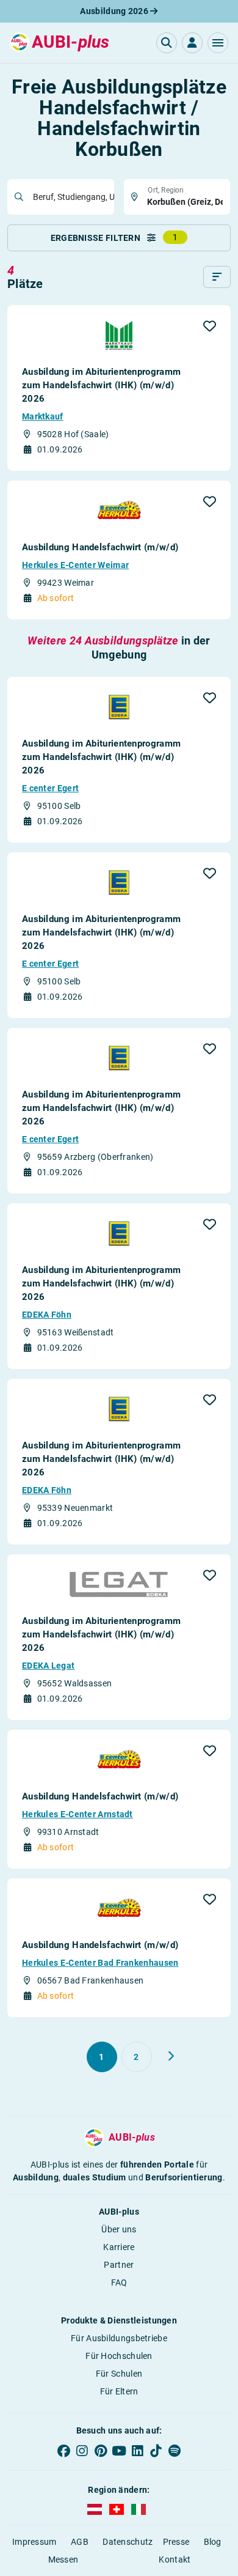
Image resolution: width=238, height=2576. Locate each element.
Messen (63, 2559)
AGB (80, 2542)
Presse (176, 2542)
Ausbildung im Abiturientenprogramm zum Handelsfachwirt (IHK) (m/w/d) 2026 (101, 385)
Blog (213, 2542)
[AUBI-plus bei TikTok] (156, 2451)
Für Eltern (119, 2391)
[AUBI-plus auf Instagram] (82, 2451)
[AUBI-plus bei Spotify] (175, 2451)
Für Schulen (119, 2374)
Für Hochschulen (119, 2356)
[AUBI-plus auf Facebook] (63, 2451)
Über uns (119, 2229)
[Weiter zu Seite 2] (171, 2056)
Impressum (34, 2542)
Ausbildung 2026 (115, 11)
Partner (119, 2265)
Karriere (119, 2247)
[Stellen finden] (167, 43)
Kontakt (175, 2559)
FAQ (119, 2283)
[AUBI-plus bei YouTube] (119, 2451)
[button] (218, 43)
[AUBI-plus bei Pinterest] (101, 2451)
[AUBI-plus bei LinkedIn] (137, 2451)
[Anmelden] (192, 43)
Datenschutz (128, 2542)
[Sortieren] (217, 277)
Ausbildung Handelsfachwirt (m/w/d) (100, 547)
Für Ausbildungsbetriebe (119, 2338)
